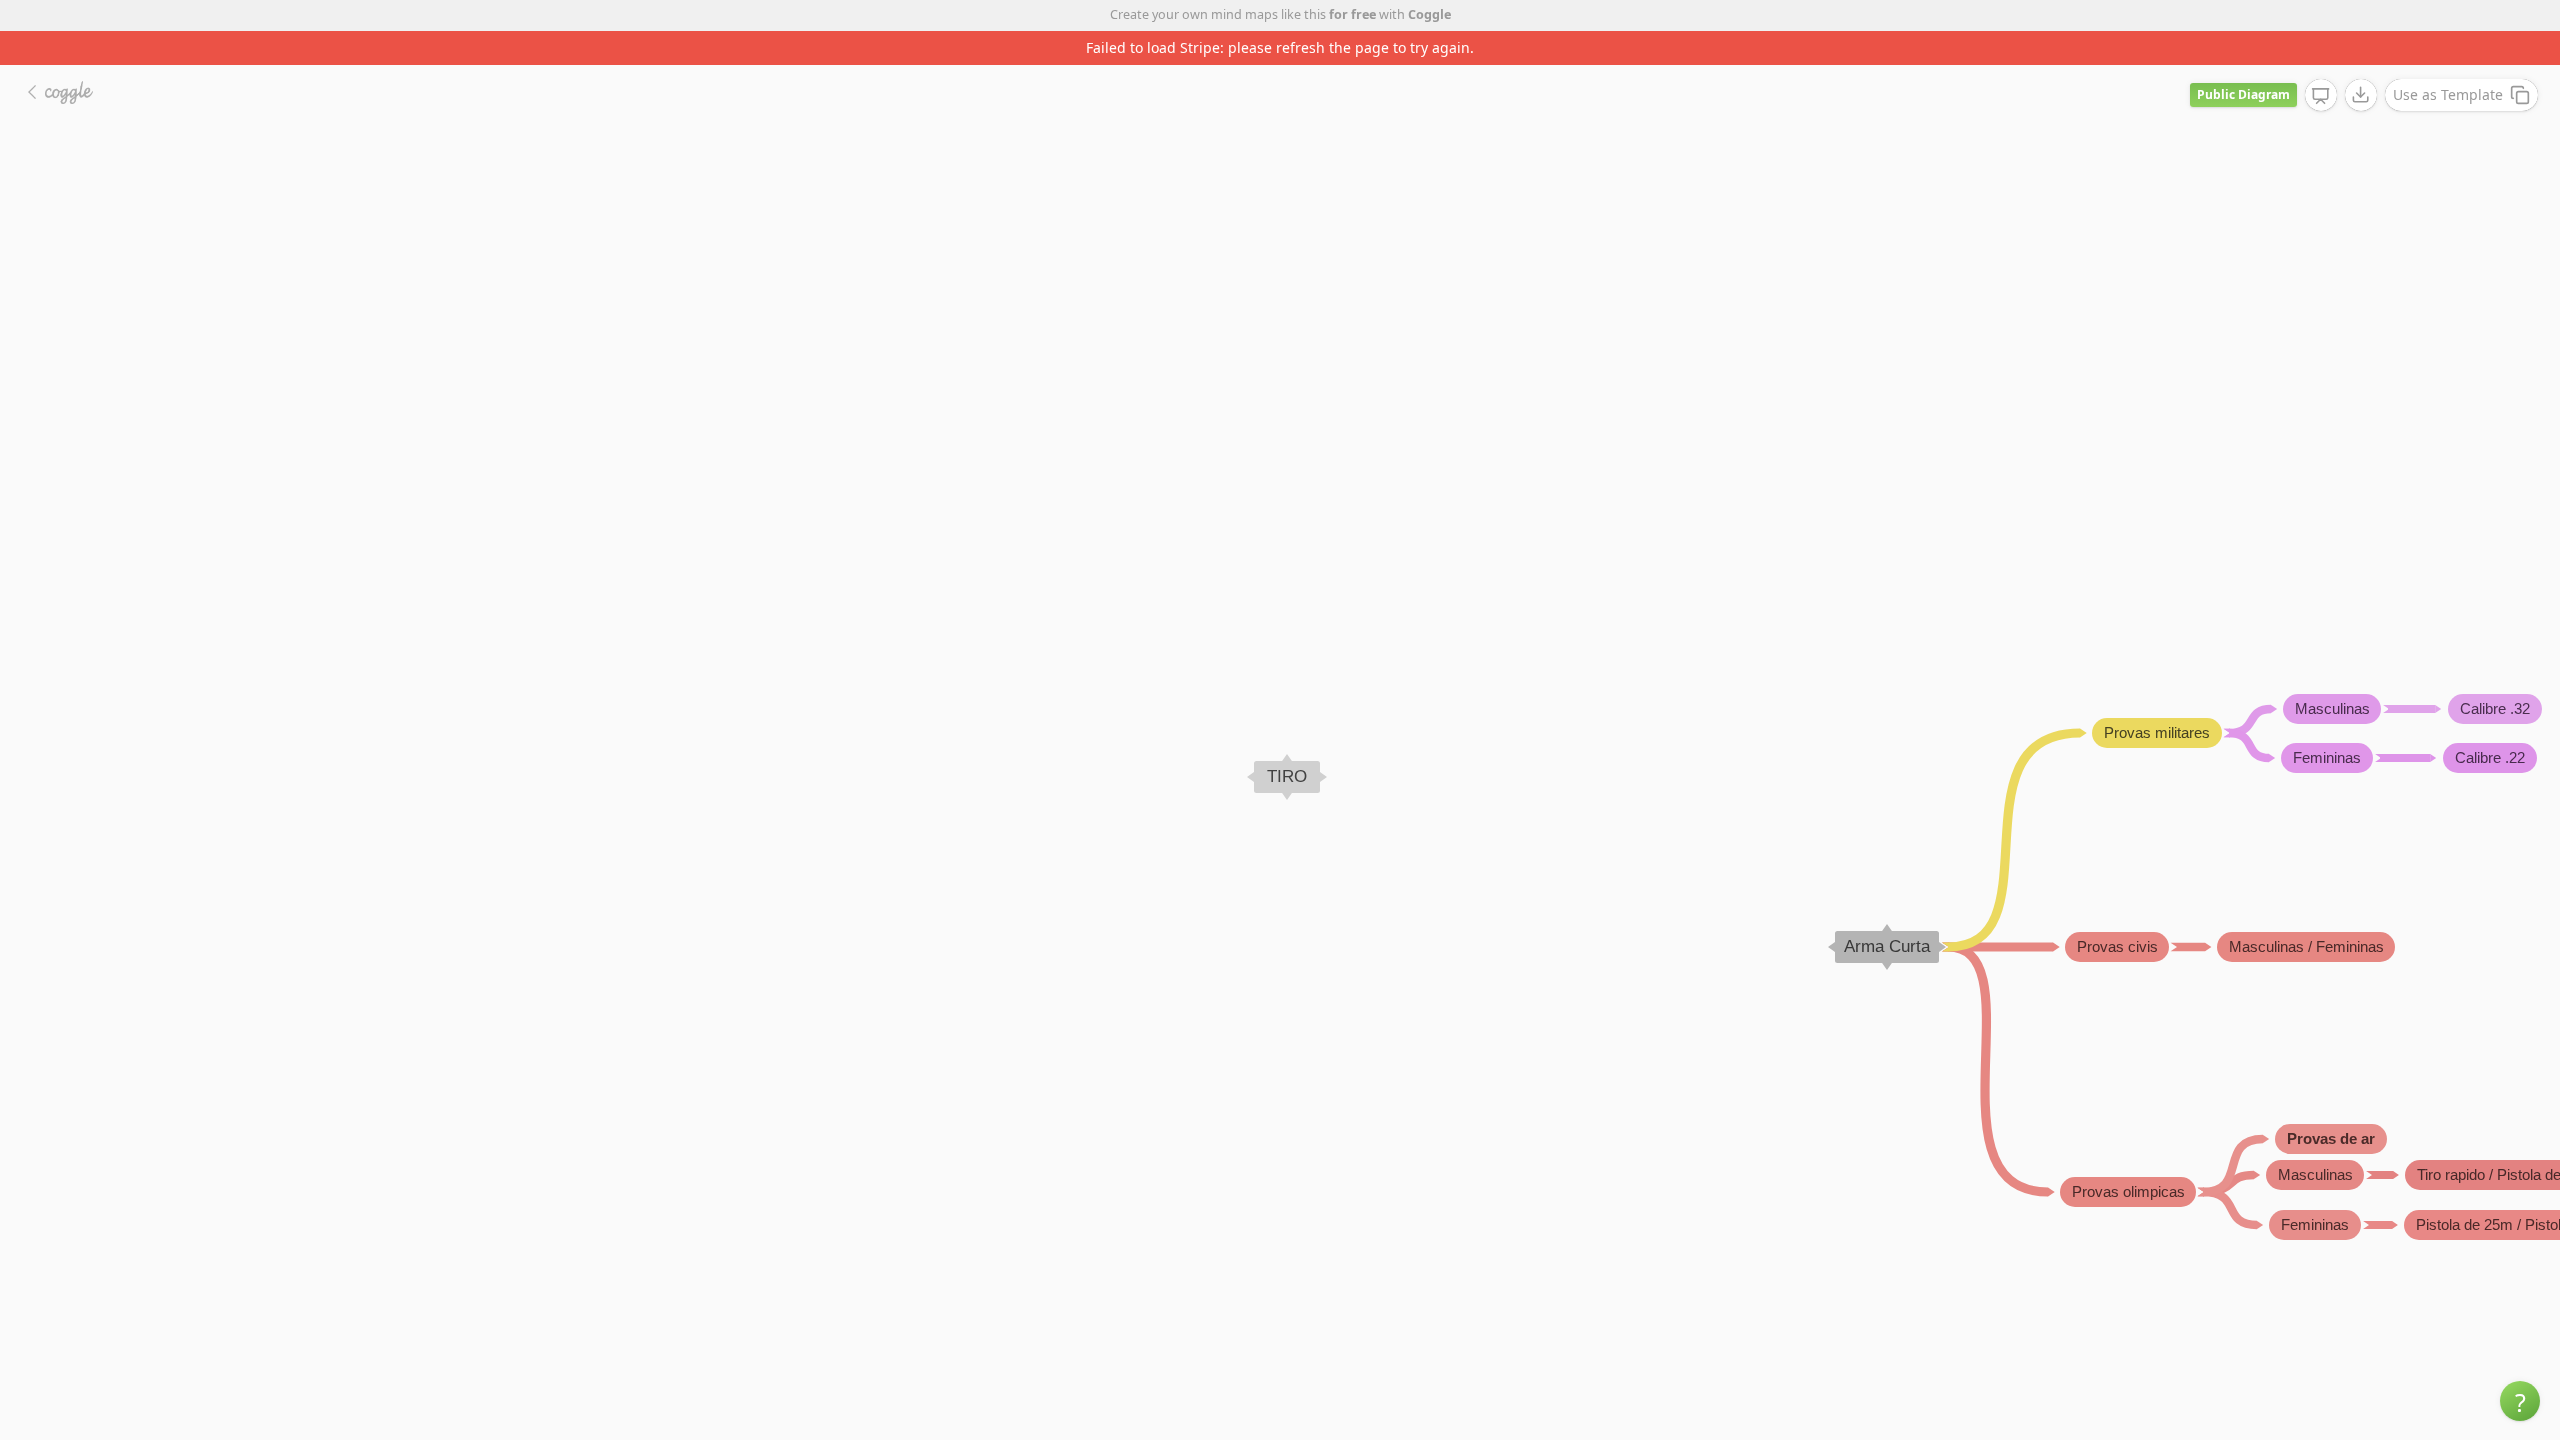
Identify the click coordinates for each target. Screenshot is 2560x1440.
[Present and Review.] (2321, 96)
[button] (2520, 1401)
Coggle (1429, 14)
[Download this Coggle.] (2361, 95)
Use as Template (2448, 94)
